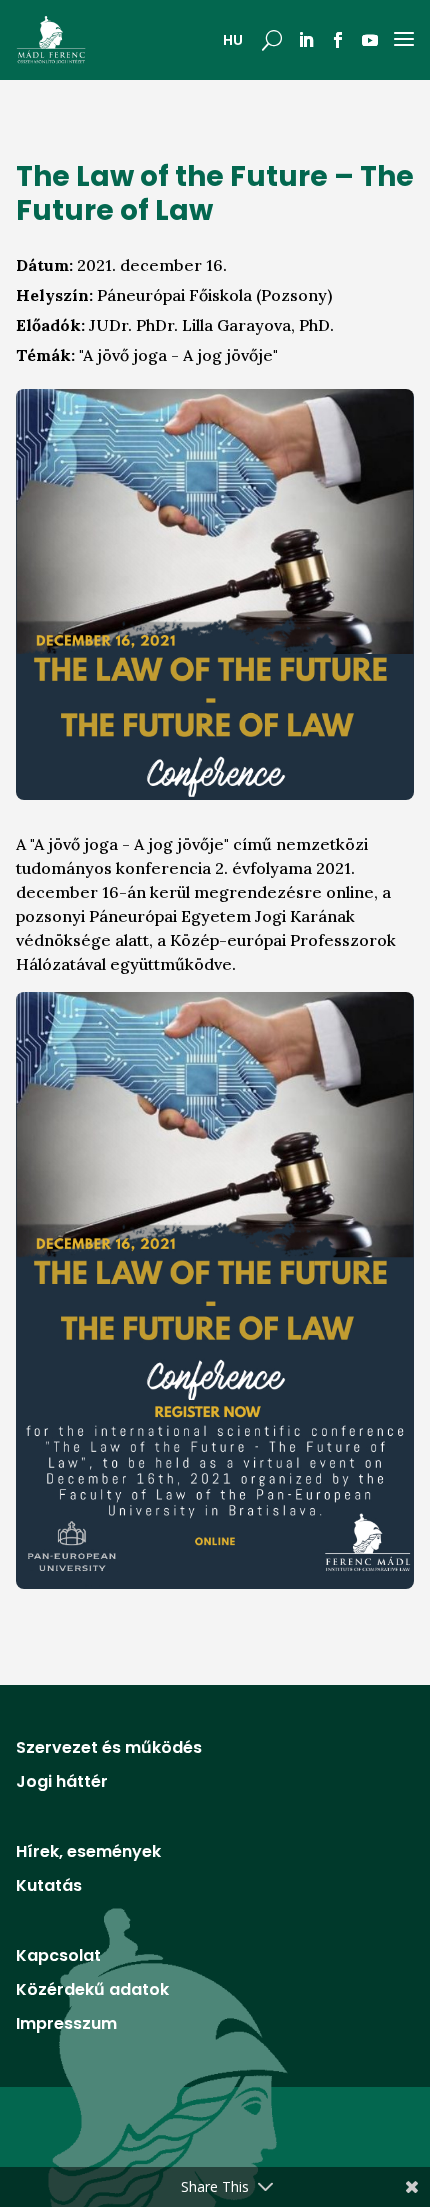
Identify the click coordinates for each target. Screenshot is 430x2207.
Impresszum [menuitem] (66, 2026)
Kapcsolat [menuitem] (58, 1958)
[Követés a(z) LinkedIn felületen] (306, 40)
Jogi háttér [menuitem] (62, 1784)
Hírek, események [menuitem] (88, 1854)
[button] (272, 40)
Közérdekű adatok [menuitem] (92, 1992)
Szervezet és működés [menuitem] (109, 1750)
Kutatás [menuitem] (49, 1888)
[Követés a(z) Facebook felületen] (338, 40)
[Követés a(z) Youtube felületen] (370, 40)
